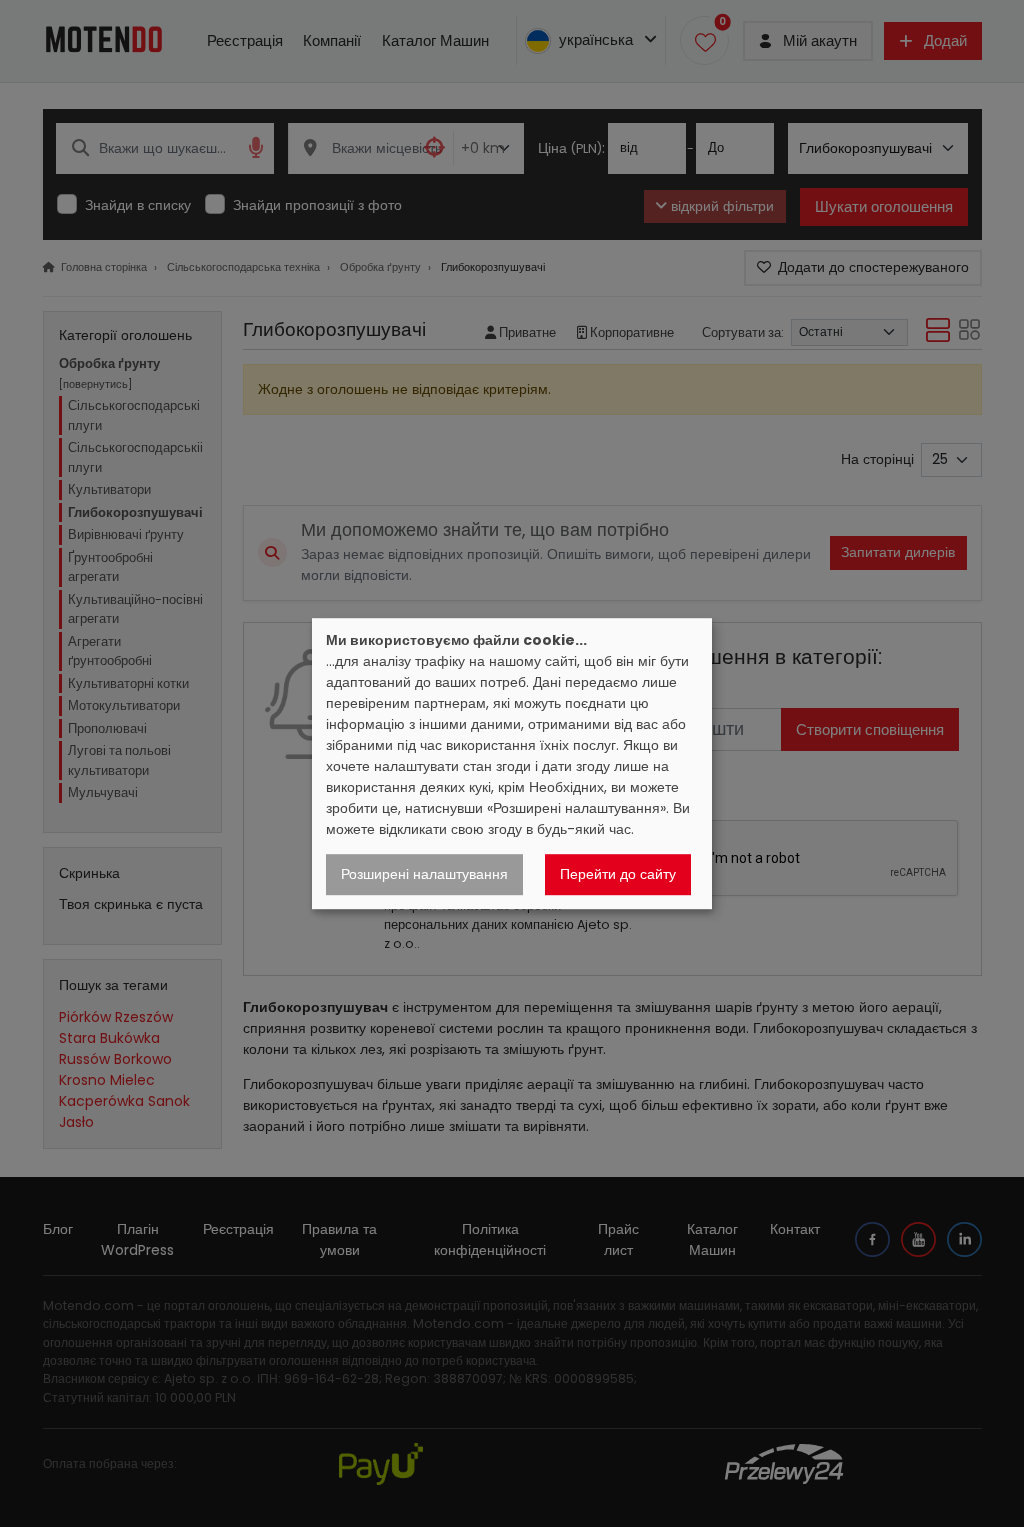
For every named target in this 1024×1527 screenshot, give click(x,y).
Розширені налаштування (424, 874)
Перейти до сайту (618, 874)
